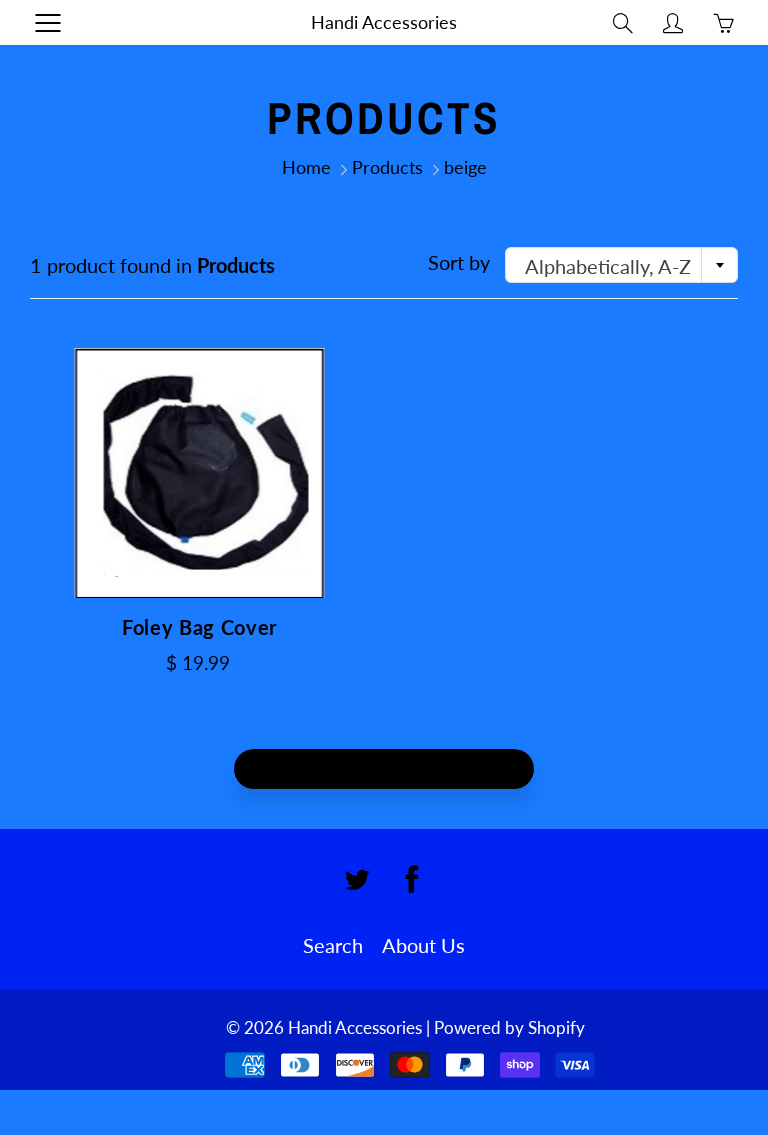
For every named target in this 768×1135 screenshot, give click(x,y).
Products (387, 167)
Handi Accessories (384, 22)
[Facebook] (412, 879)
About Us (423, 945)
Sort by (459, 262)
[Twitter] (357, 879)
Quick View (200, 472)
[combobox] (621, 265)
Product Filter (396, 769)
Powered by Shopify (509, 1027)
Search (333, 945)
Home (306, 167)
